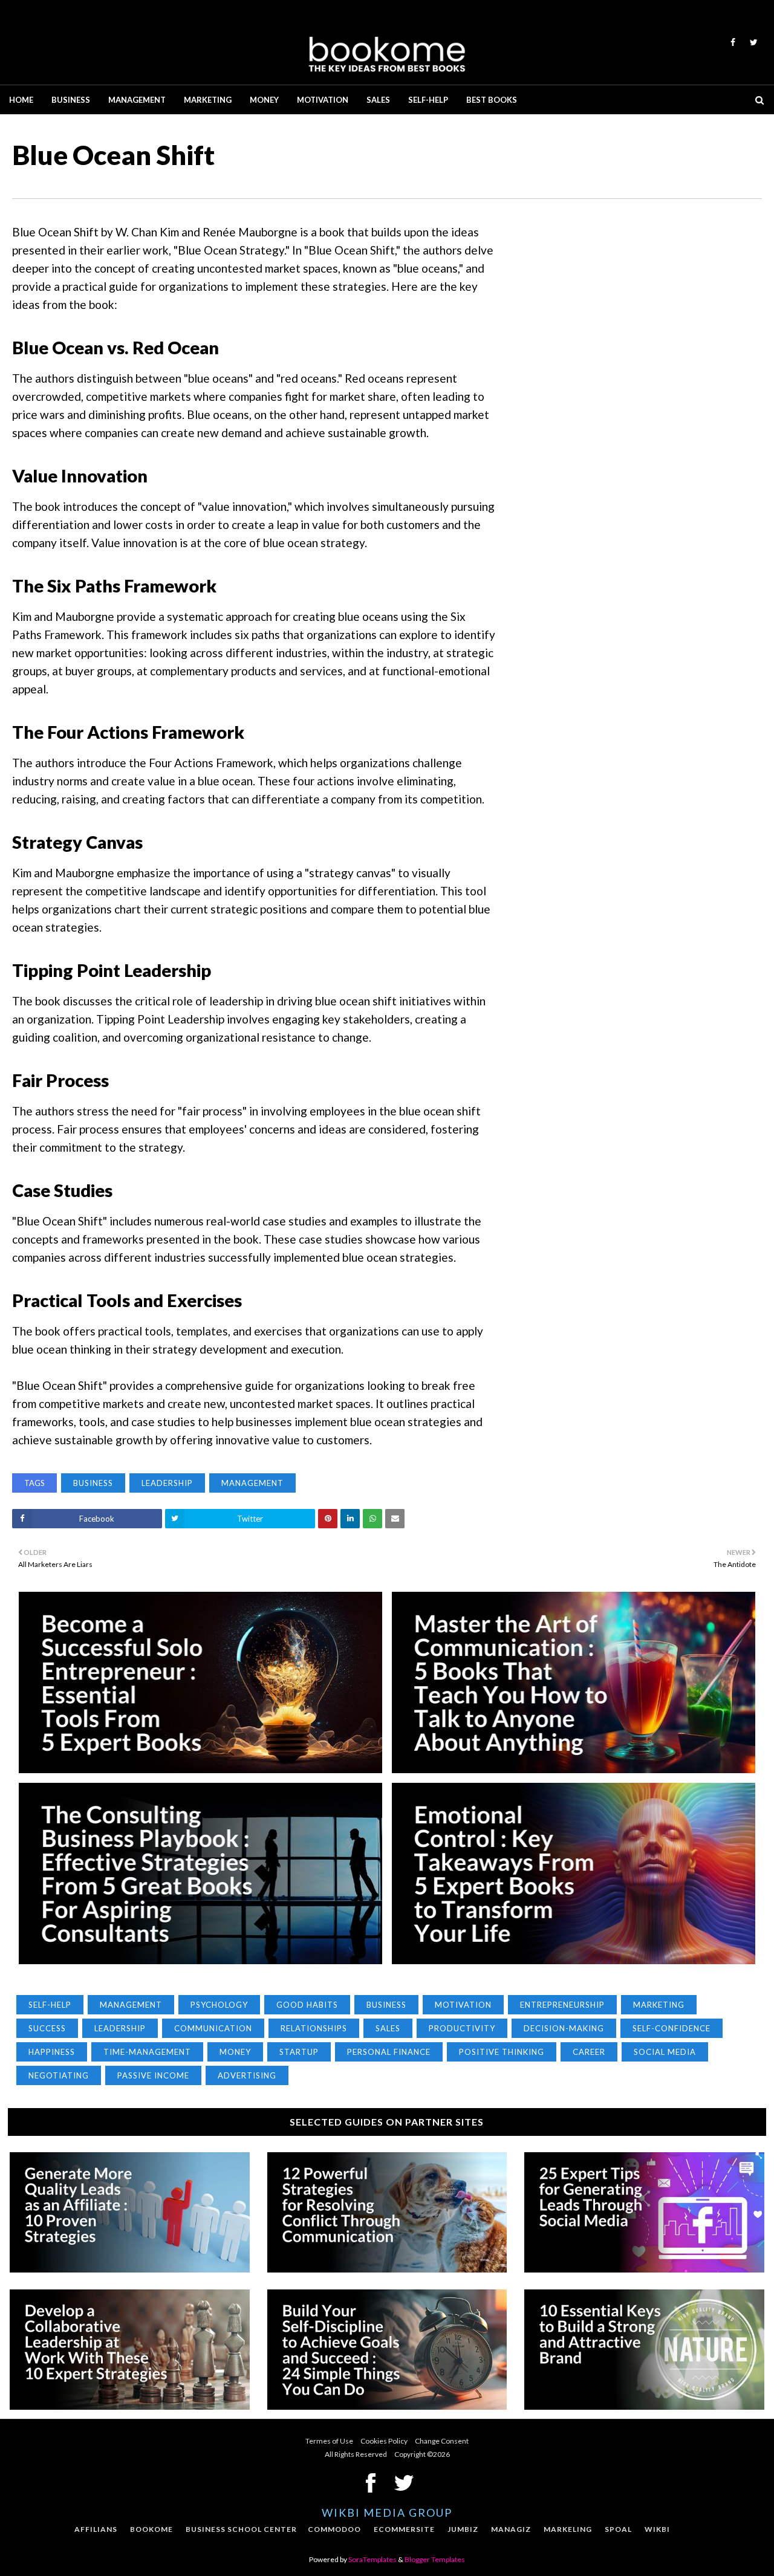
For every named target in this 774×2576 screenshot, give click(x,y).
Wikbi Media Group (387, 2513)
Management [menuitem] (137, 100)
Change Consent (442, 2441)
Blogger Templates (435, 2559)
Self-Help (50, 2005)
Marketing (659, 2005)
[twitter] (752, 42)
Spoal (618, 2529)
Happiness (52, 2052)
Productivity (462, 2028)
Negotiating (59, 2075)
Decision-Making (564, 2028)
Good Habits (307, 2005)
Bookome (151, 2529)
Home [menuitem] (21, 100)
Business (93, 1483)
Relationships (314, 2028)
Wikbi (657, 2529)
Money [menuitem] (264, 100)
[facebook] (733, 42)
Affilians (96, 2529)
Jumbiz (463, 2529)
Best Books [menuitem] (492, 100)
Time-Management (147, 2052)
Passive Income (153, 2075)
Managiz (511, 2529)
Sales (388, 2028)
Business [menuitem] (71, 100)
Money (235, 2052)
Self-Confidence (672, 2028)
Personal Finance (389, 2052)
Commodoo (334, 2529)
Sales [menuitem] (378, 100)
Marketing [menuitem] (208, 100)
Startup (299, 2052)
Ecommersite (404, 2529)
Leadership (167, 1483)
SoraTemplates (372, 2559)
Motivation (463, 2005)
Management (252, 1483)
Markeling (568, 2529)
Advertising (247, 2075)
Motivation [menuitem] (323, 100)
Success (47, 2028)
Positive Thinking (502, 2052)
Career (589, 2052)
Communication (213, 2028)
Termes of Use (329, 2441)
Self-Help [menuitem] (428, 100)
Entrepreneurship (562, 2005)
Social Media (665, 2052)
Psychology (219, 2005)
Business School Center (241, 2529)
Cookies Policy (384, 2441)
